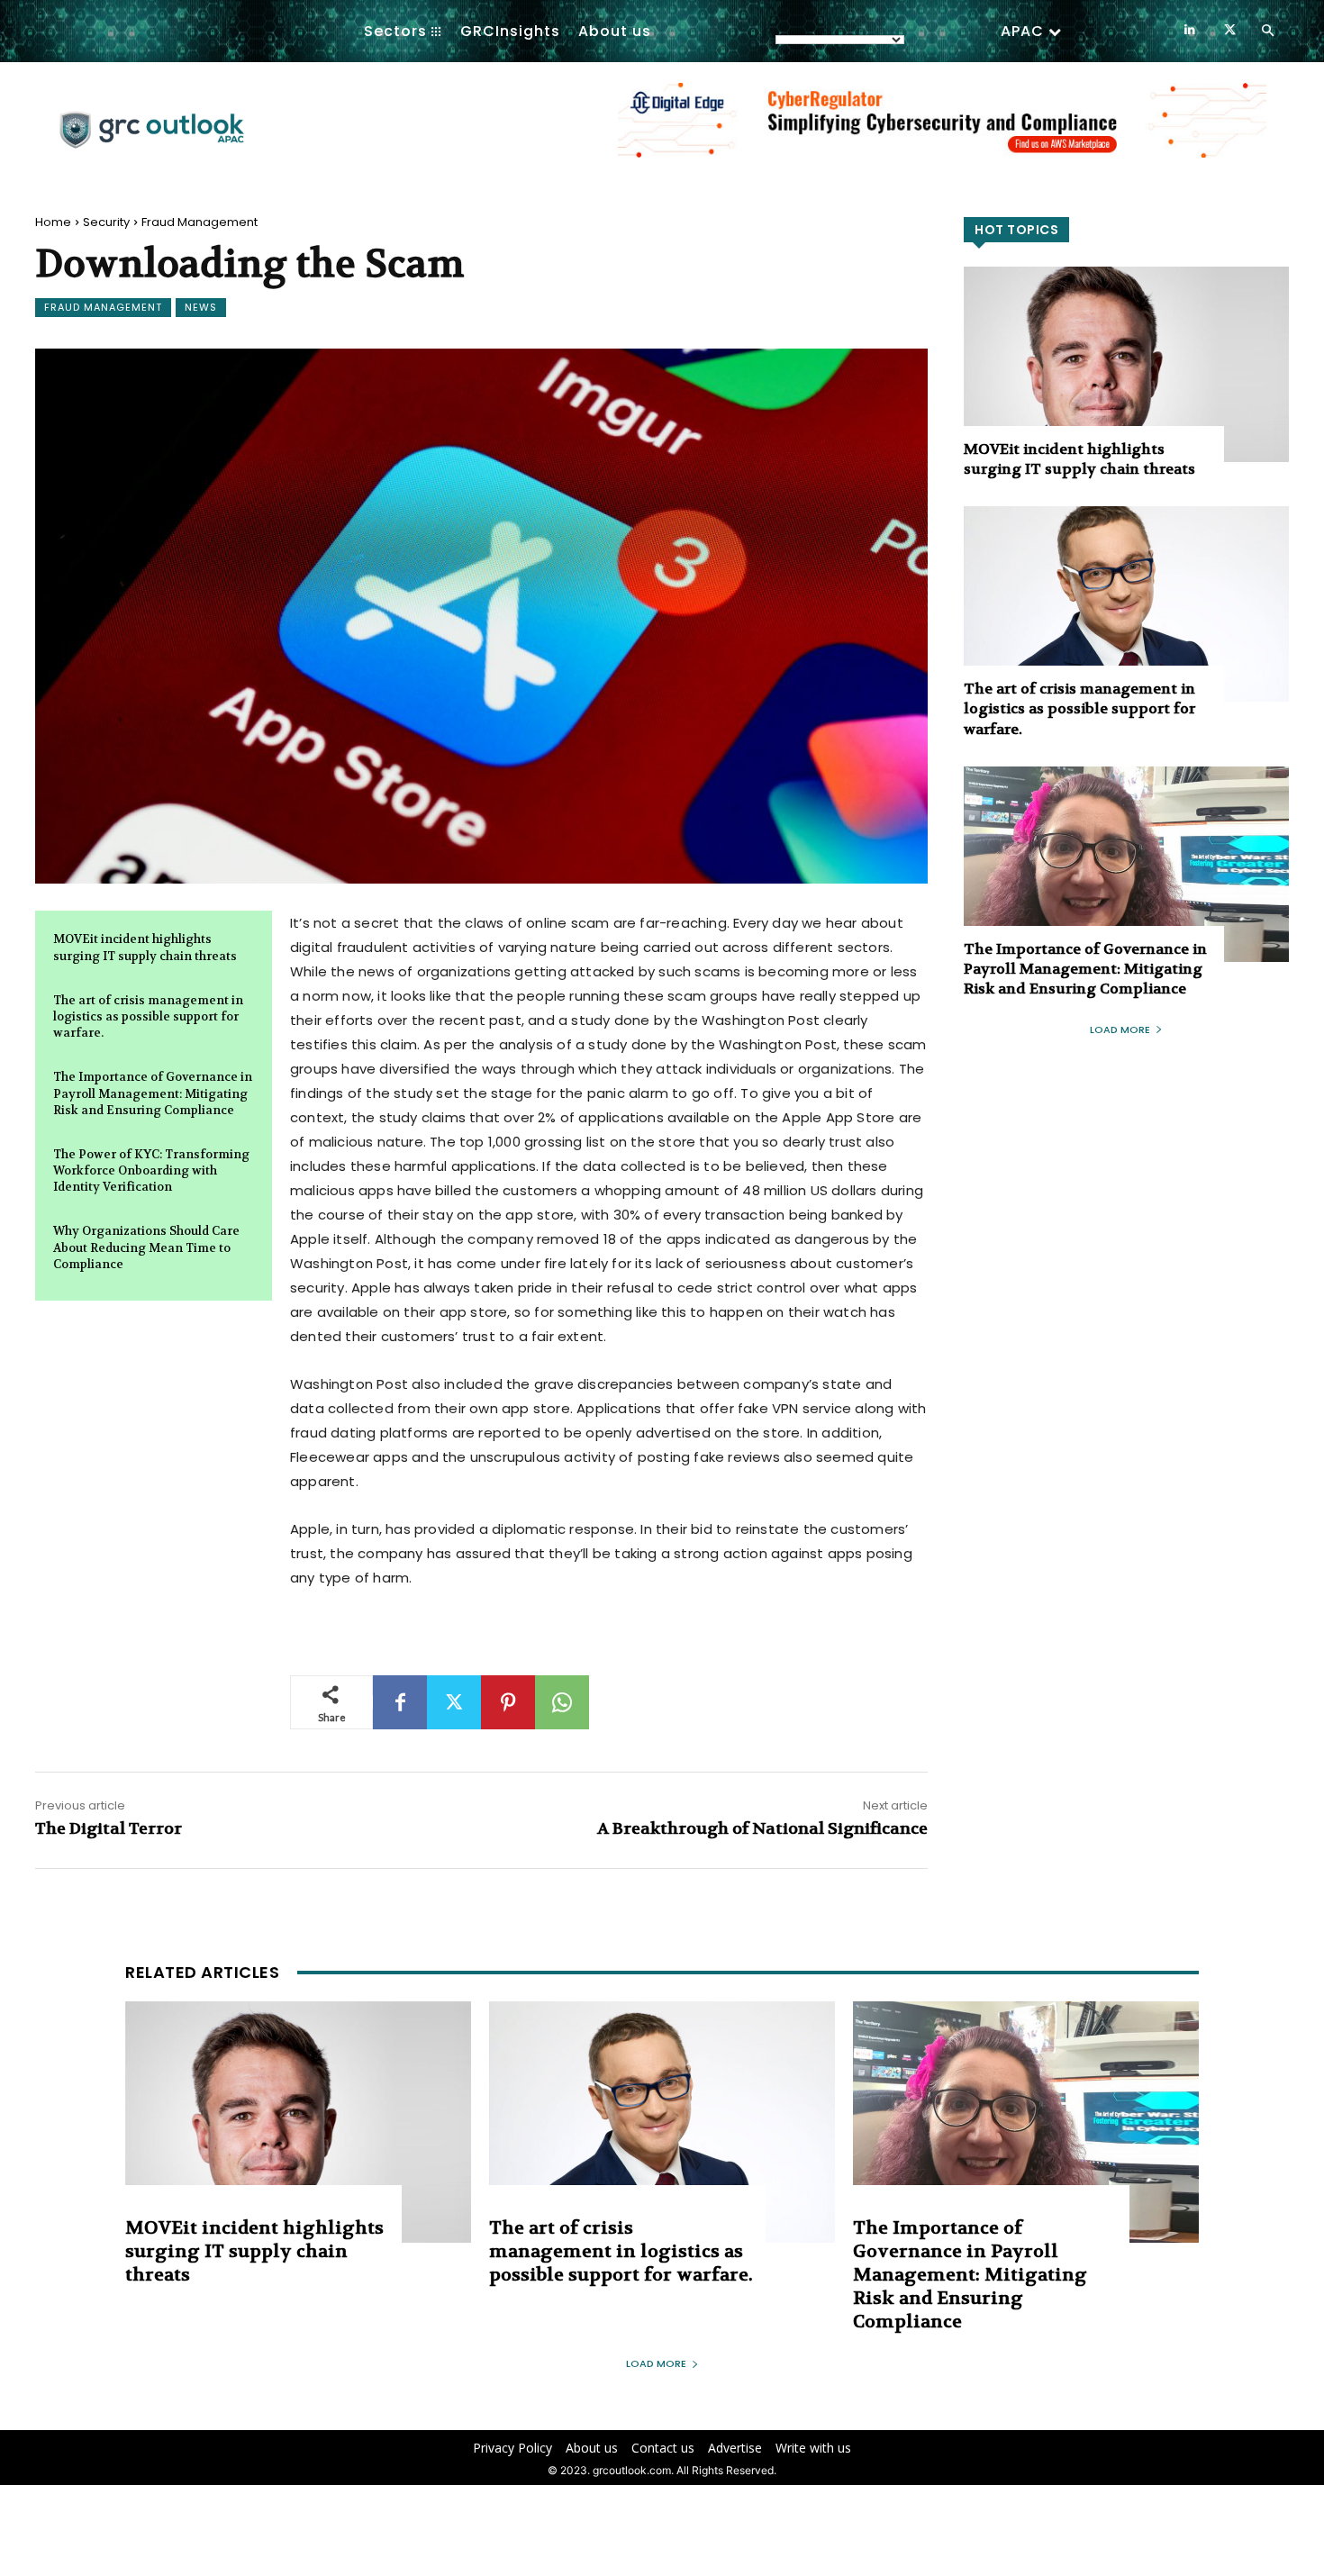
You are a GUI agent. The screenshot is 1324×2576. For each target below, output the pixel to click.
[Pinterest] (508, 1702)
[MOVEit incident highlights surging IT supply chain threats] (1126, 364)
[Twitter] (1230, 30)
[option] (942, 130)
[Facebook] (400, 1702)
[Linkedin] (1189, 30)
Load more (1120, 1029)
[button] (1267, 32)
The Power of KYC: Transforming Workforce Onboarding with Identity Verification (151, 1170)
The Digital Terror (109, 1829)
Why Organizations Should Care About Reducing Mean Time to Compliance (146, 1247)
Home (53, 222)
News (201, 307)
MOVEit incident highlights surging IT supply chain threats (1079, 459)
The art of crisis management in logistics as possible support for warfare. (148, 1016)
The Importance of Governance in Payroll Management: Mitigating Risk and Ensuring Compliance (153, 1093)
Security (106, 222)
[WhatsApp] (562, 1702)
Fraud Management (200, 222)
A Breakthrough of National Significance (762, 1829)
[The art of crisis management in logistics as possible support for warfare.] (1126, 604)
